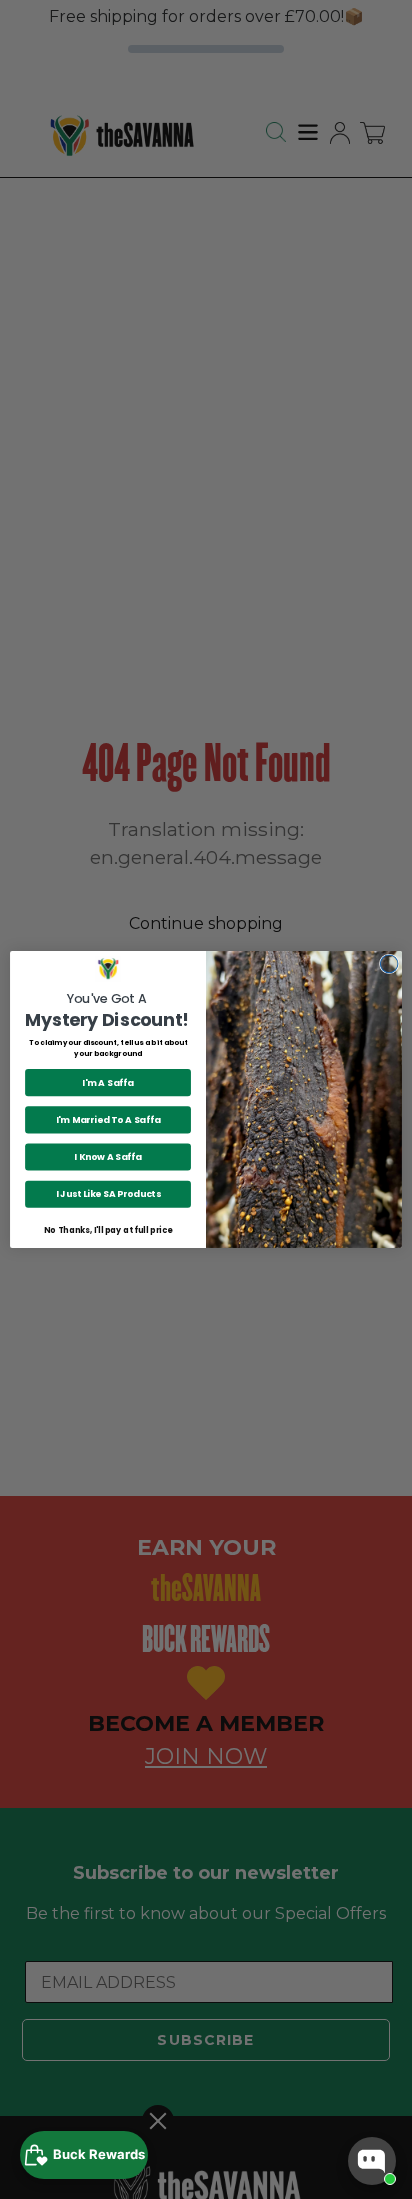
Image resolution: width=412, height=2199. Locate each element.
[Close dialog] (389, 964)
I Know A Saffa (108, 1156)
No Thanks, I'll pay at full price (107, 1230)
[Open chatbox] (372, 2161)
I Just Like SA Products (108, 1194)
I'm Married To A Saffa (108, 1119)
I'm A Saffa (107, 1082)
